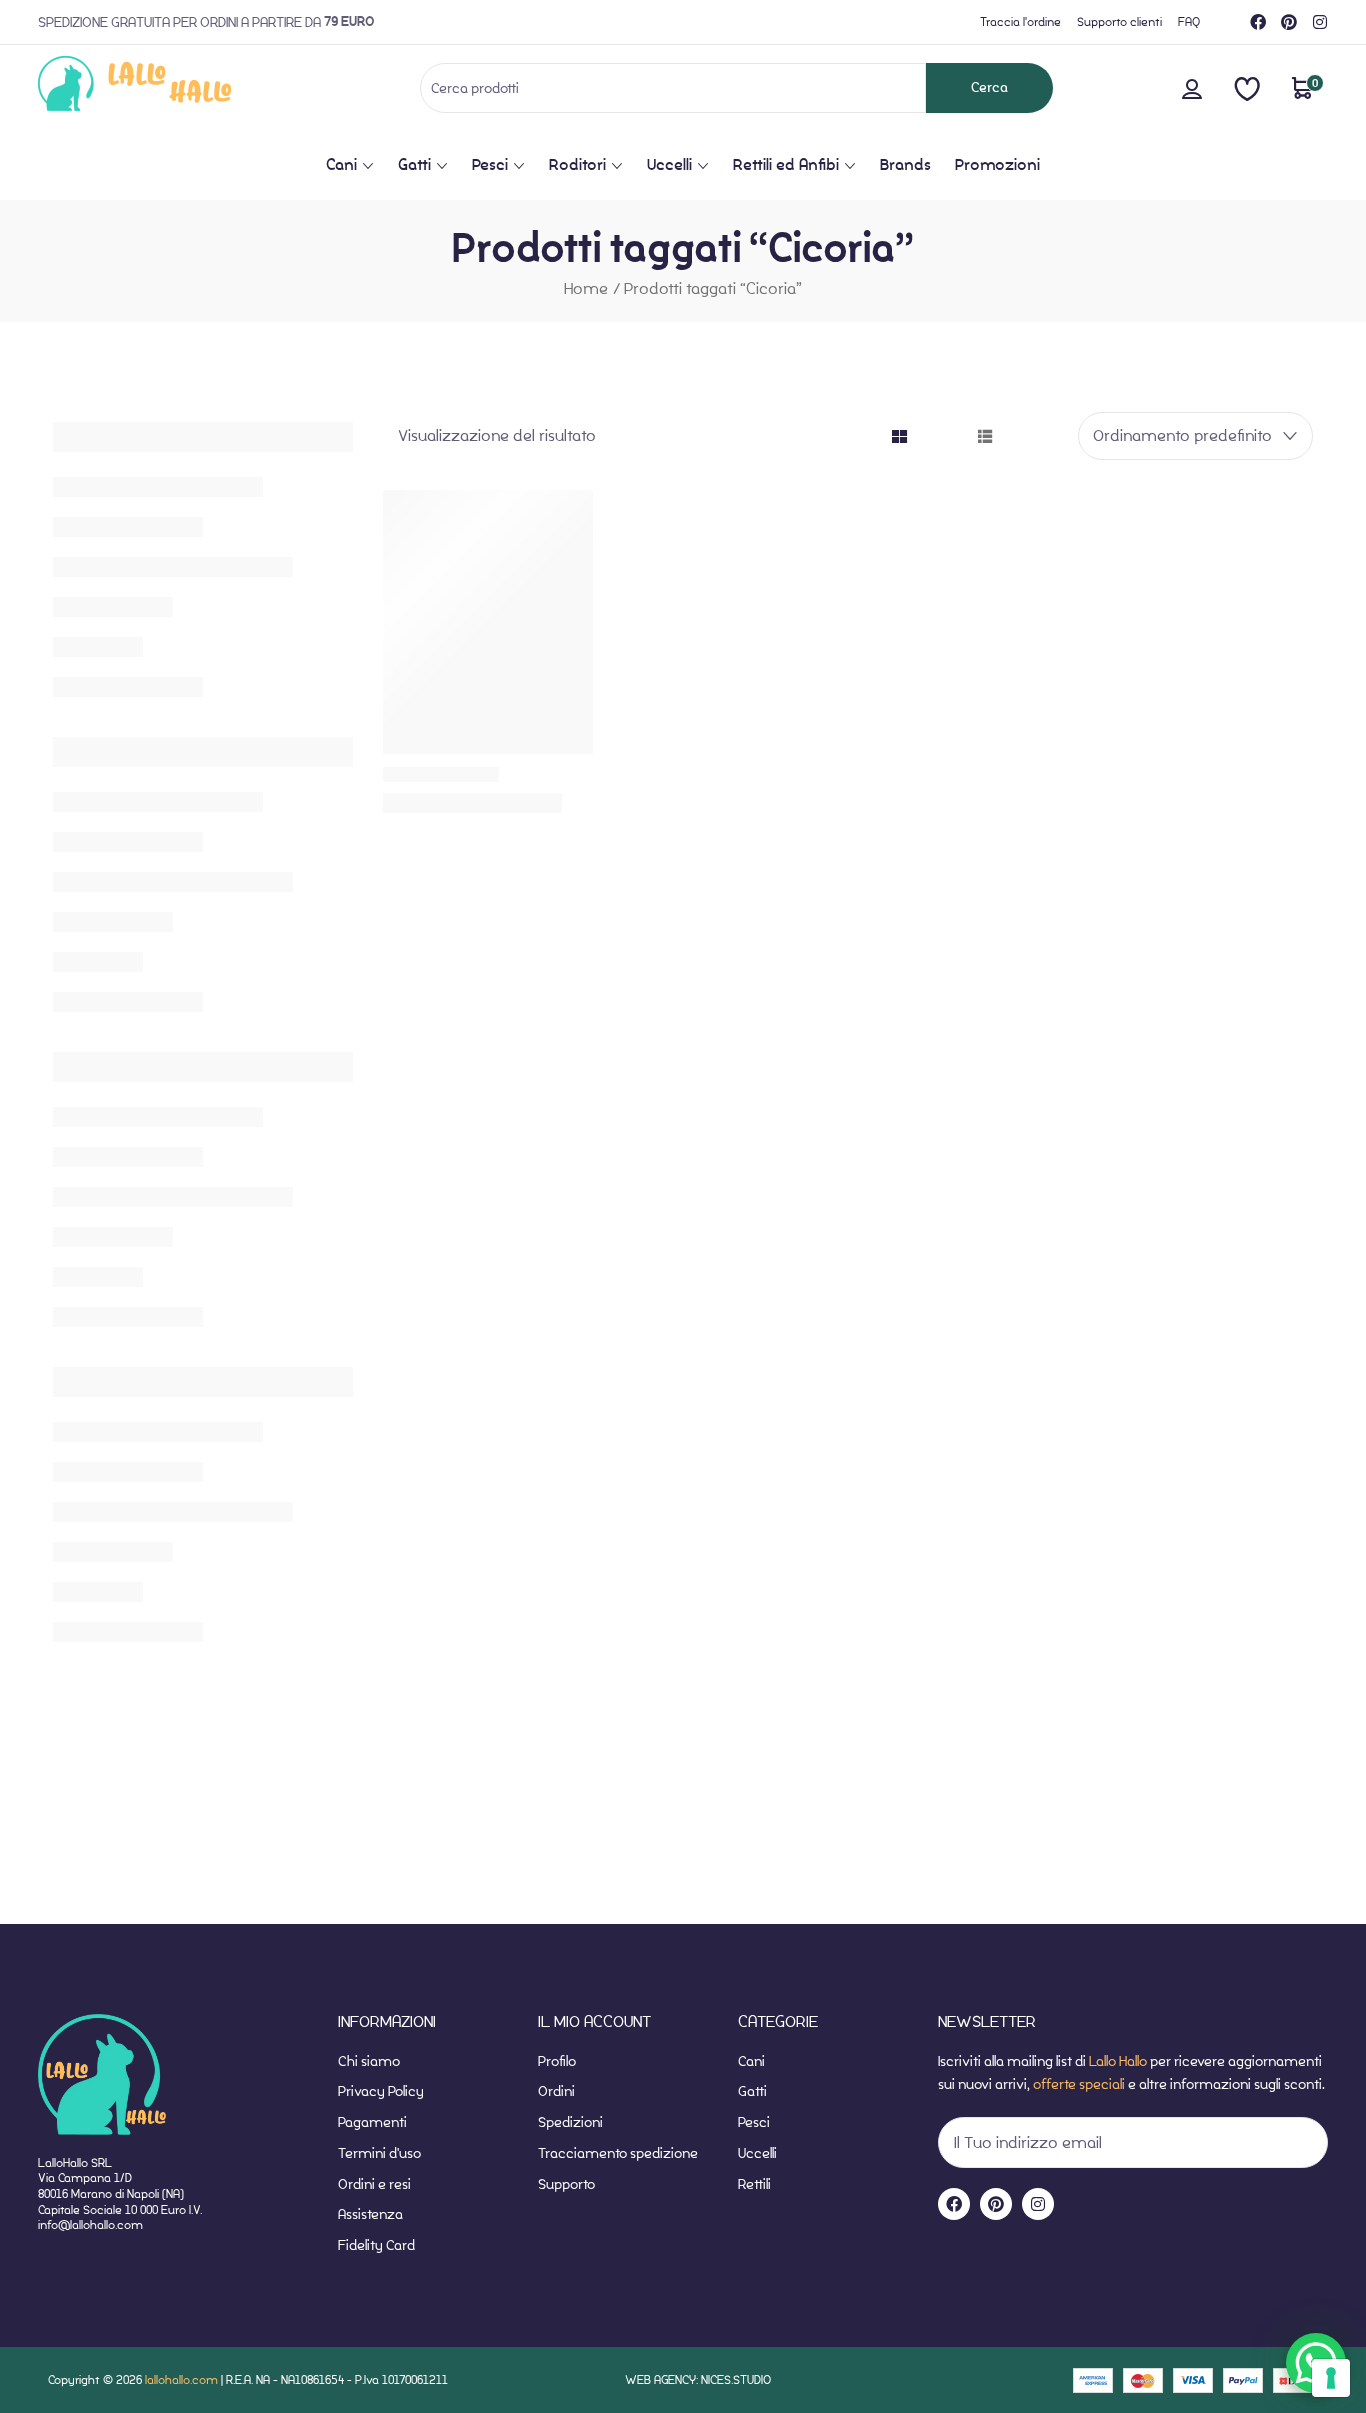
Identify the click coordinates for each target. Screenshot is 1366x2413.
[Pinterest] (1289, 22)
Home (586, 288)
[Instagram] (1320, 22)
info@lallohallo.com (90, 2224)
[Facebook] (1258, 22)
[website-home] (167, 87)
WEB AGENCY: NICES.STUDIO (698, 2379)
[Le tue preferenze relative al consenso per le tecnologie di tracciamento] (1331, 2378)
